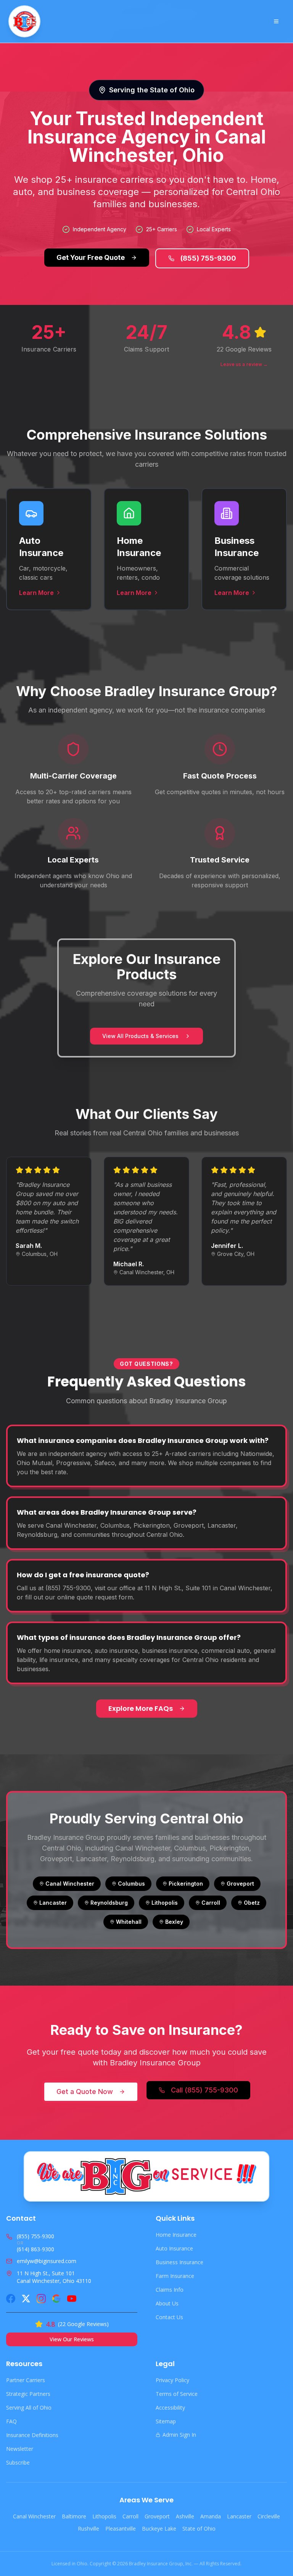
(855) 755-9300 (208, 258)
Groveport (157, 2516)
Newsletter (20, 2449)
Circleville (269, 2516)
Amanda (211, 2516)
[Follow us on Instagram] (41, 2299)
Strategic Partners (28, 2394)
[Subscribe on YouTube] (72, 2299)
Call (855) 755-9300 (204, 2090)
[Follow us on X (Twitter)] (26, 2299)
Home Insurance (176, 2235)
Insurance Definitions (32, 2435)
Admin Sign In (179, 2435)
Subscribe (18, 2462)
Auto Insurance (174, 2248)
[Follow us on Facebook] (11, 2299)
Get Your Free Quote (91, 257)
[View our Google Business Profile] (56, 2299)
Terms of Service (177, 2394)
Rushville (89, 2528)
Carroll (130, 2516)
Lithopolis (104, 2516)
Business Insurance (180, 2262)
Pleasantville (121, 2528)
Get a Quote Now (85, 2092)
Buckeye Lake (159, 2528)
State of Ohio (199, 2528)
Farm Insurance (175, 2276)
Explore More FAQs (141, 1708)
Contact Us (169, 2317)
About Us (167, 2303)
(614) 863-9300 (35, 2249)
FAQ (11, 2421)
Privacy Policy (172, 2380)
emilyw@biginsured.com (47, 2261)
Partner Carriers (26, 2380)
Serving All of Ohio (29, 2408)
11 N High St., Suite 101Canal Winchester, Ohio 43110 (54, 2277)
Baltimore (74, 2516)
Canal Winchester (34, 2516)
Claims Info (170, 2290)
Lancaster (239, 2516)
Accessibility (170, 2408)
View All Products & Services (140, 1036)
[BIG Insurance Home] (24, 21)
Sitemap (166, 2421)
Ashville (185, 2516)
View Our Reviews (72, 2339)
